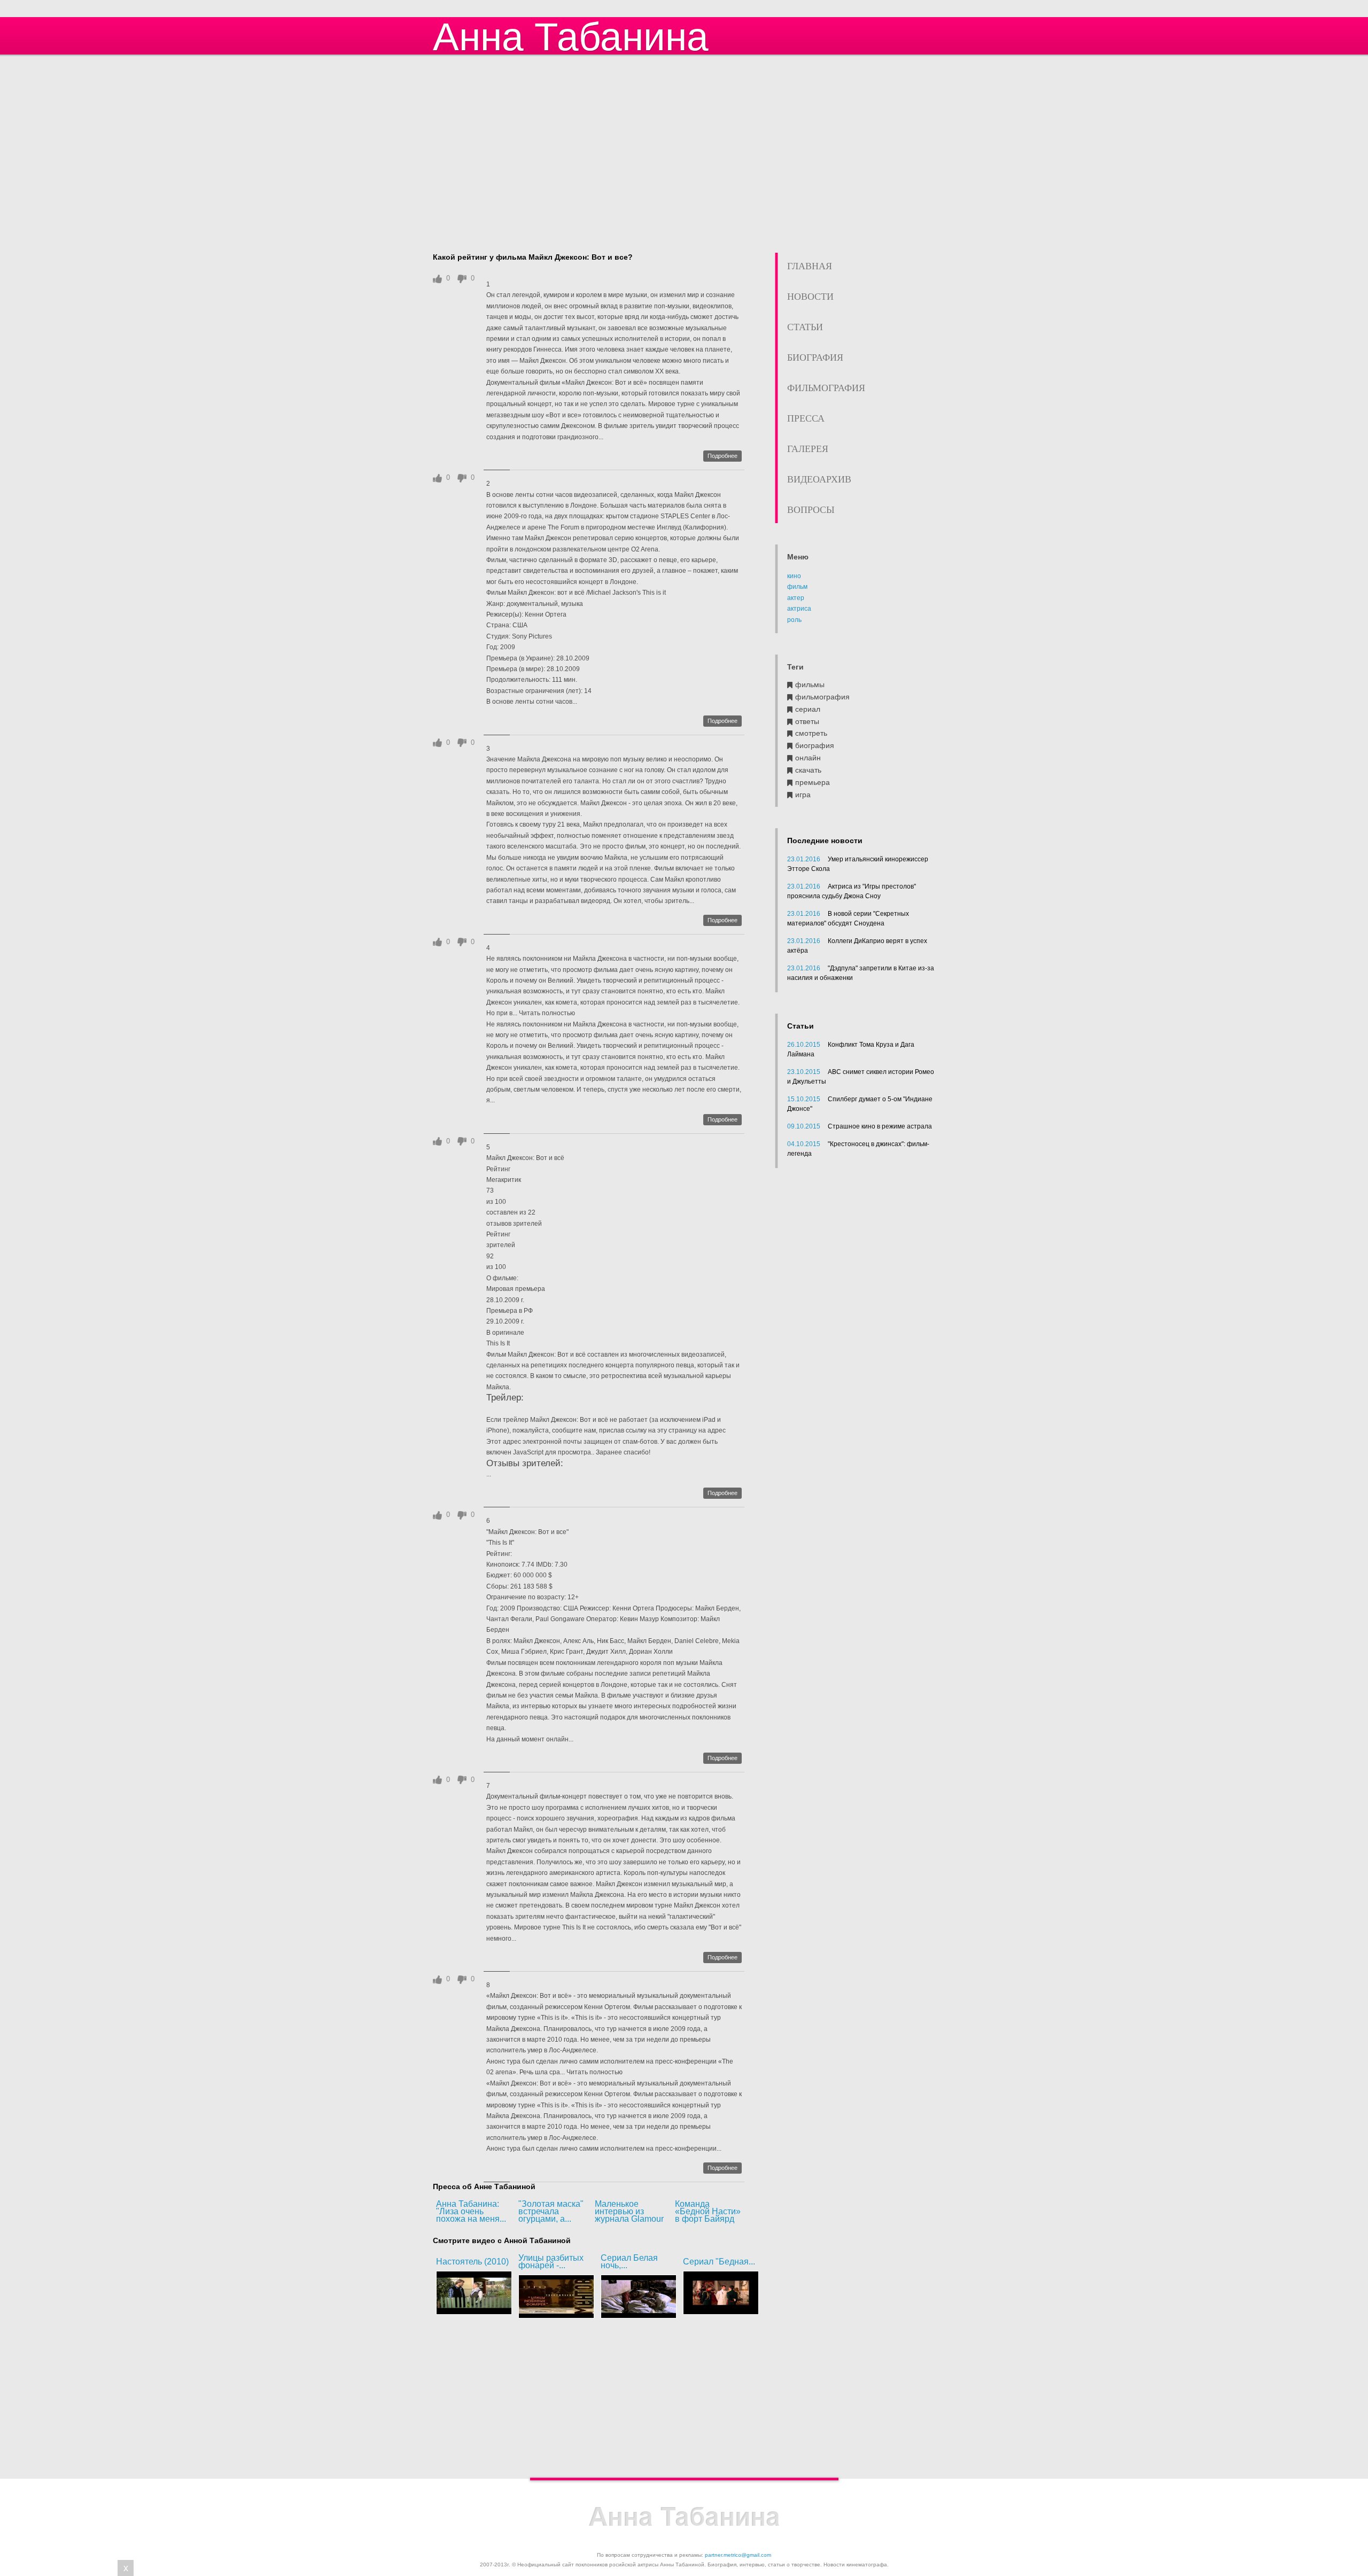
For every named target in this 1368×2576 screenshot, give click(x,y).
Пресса (806, 418)
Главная (810, 266)
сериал (808, 709)
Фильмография (826, 388)
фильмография (822, 697)
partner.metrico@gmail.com (738, 2555)
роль (794, 620)
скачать (808, 770)
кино (794, 576)
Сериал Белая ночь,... (629, 2262)
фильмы (810, 685)
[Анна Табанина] (684, 2517)
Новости (810, 297)
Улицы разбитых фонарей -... (551, 2262)
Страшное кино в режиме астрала (880, 1126)
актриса (799, 609)
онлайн (808, 758)
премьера (813, 783)
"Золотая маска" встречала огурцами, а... (551, 2211)
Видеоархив (819, 479)
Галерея (808, 449)
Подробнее (722, 456)
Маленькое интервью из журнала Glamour (629, 2211)
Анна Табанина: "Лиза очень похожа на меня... (471, 2211)
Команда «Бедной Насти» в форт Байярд (708, 2211)
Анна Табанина (571, 37)
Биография (815, 357)
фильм (797, 587)
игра (803, 795)
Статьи (805, 327)
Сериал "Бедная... (719, 2262)
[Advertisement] (684, 155)
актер (796, 598)
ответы (807, 722)
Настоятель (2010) (472, 2262)
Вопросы (811, 510)
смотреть (811, 733)
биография (815, 746)
